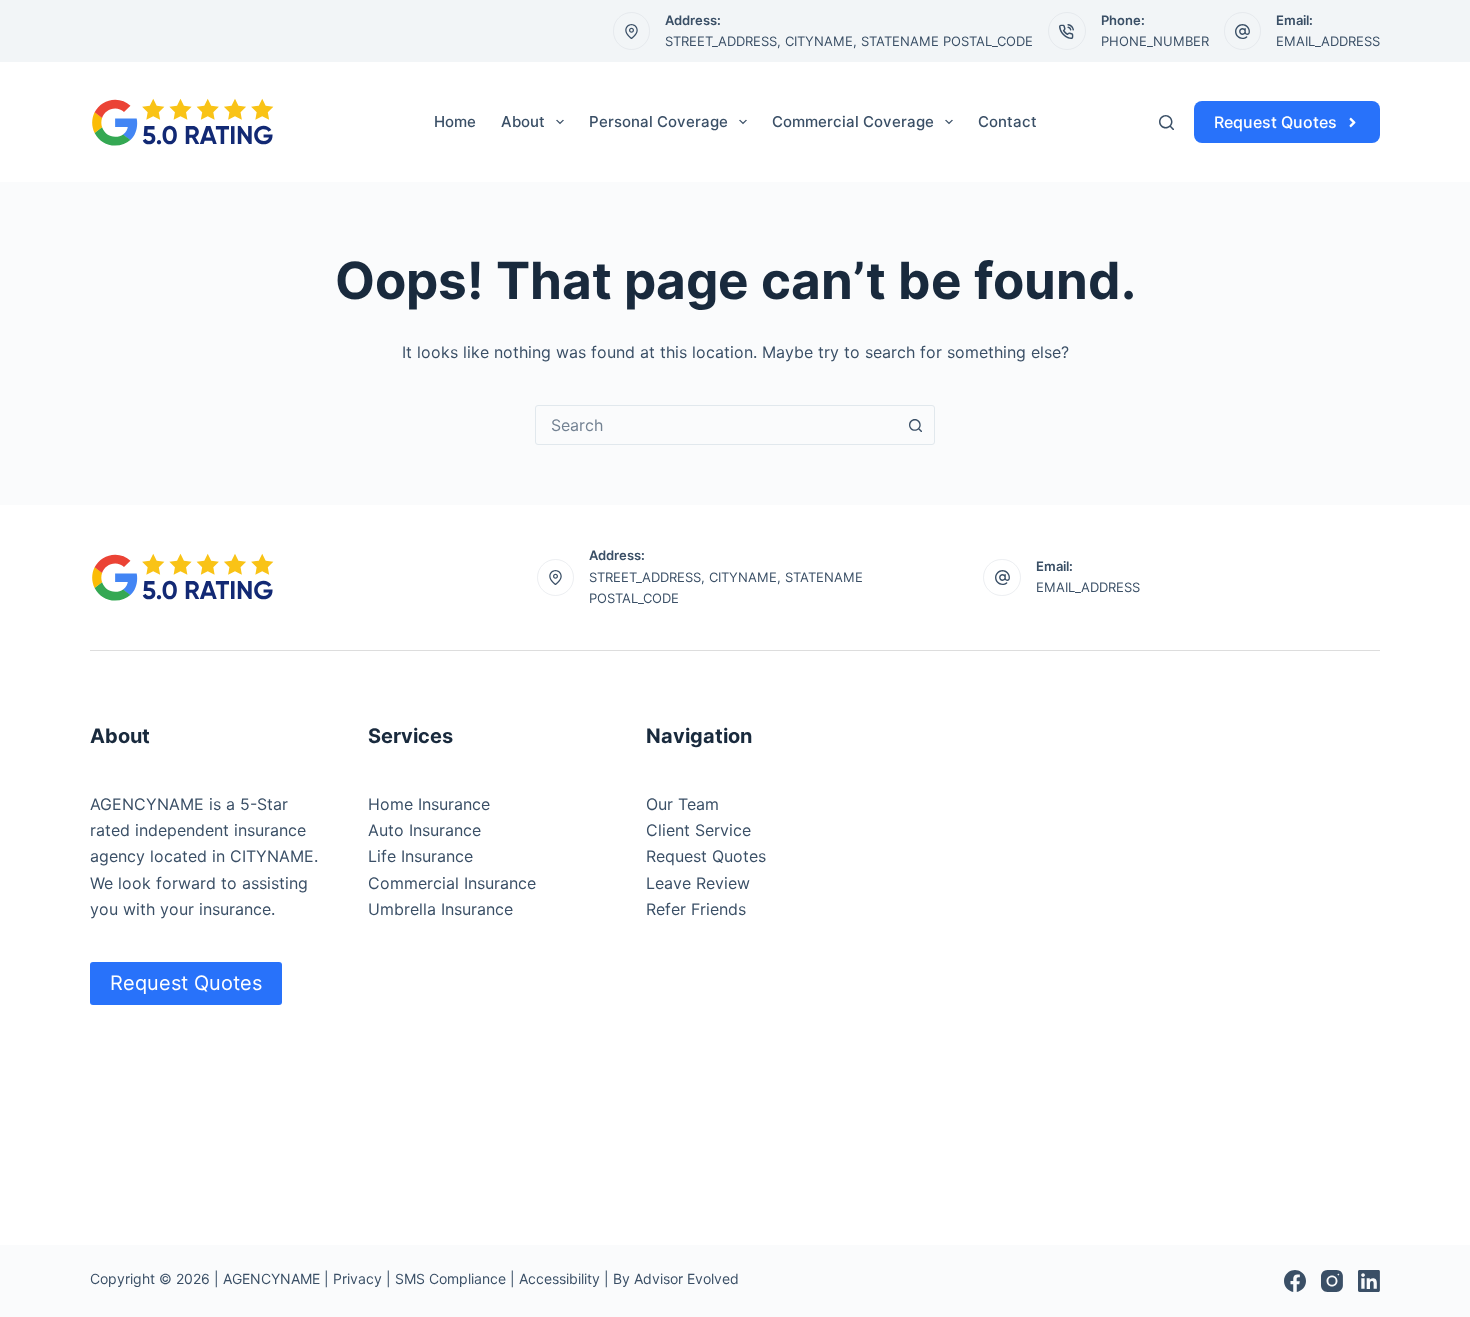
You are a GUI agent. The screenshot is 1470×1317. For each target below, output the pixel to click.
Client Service (698, 830)
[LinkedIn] (1369, 1281)
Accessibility (559, 1278)
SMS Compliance (450, 1278)
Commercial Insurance (452, 883)
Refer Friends (696, 909)
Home (455, 121)
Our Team (682, 804)
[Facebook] (1295, 1281)
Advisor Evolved (686, 1278)
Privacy (357, 1278)
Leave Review (698, 883)
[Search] (1166, 122)
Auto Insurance (424, 830)
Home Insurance (429, 804)
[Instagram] (1332, 1281)
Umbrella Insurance (440, 909)
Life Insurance (420, 856)
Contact (1007, 121)
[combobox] (716, 425)
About (523, 121)
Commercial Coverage (853, 121)
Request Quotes (1275, 122)
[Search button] (915, 425)
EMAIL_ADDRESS (1328, 41)
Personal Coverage (658, 121)
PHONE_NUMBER (1155, 41)
